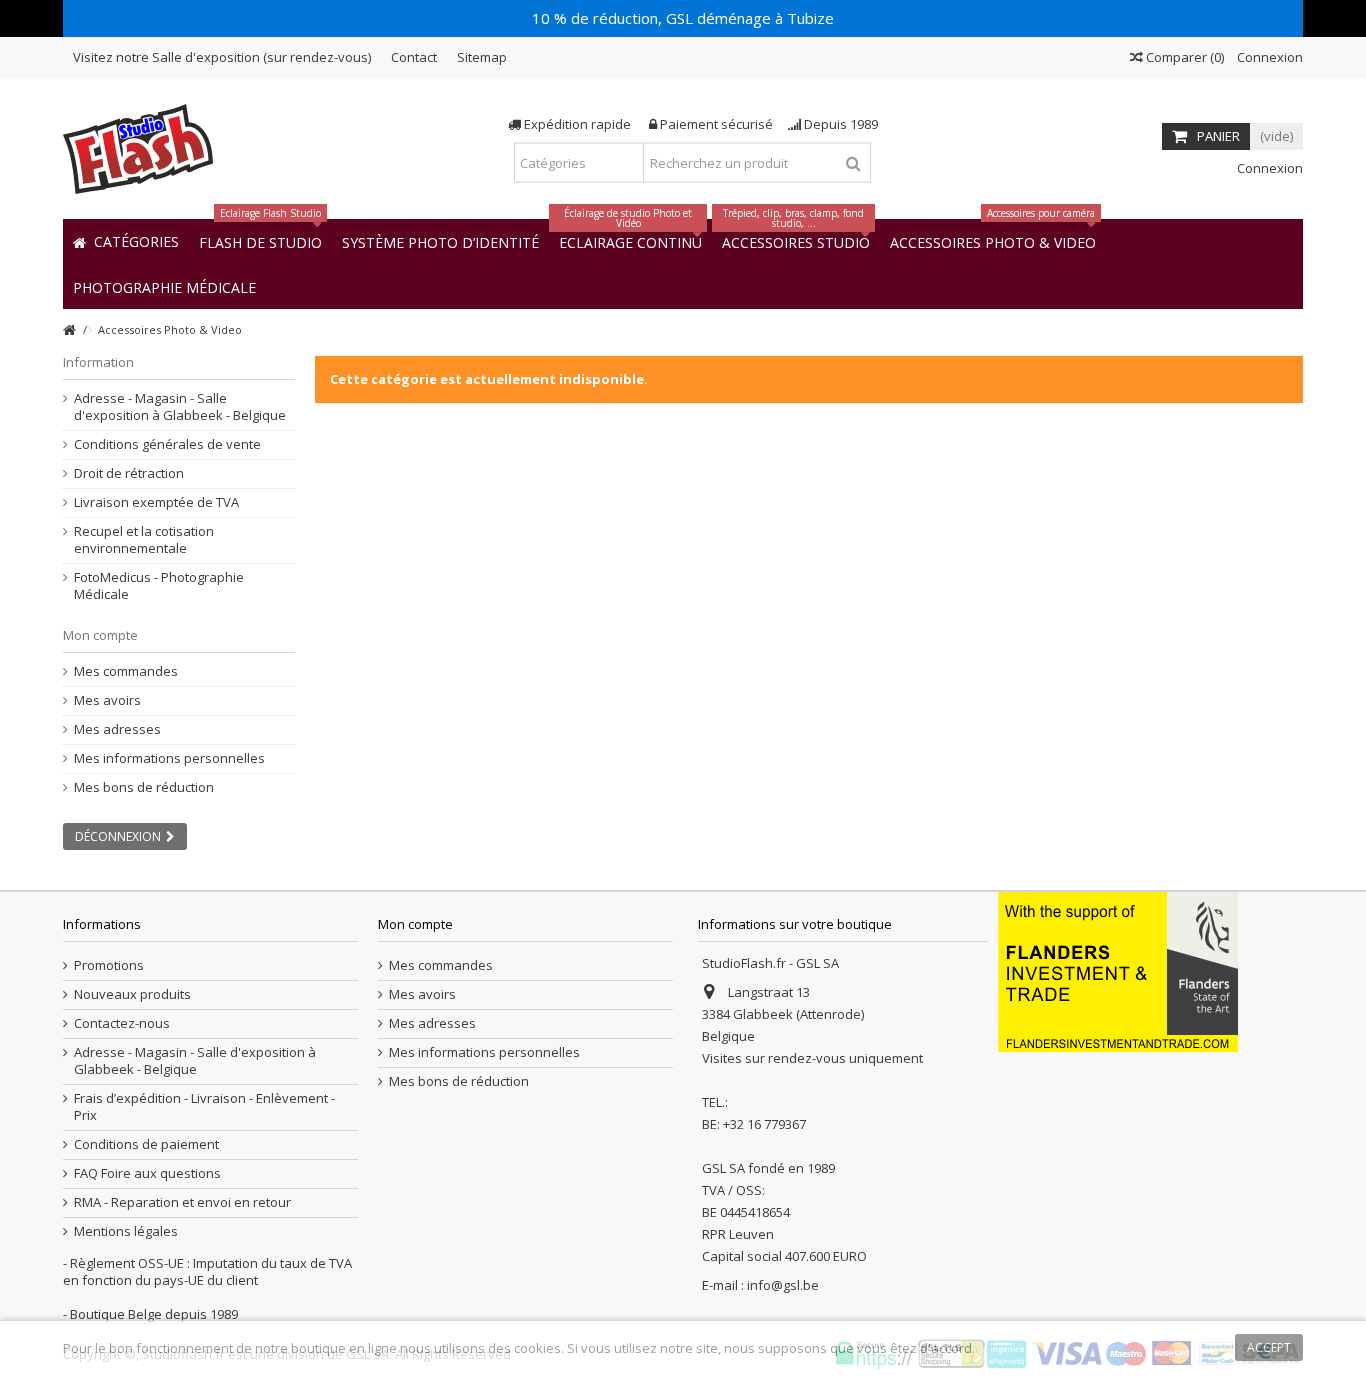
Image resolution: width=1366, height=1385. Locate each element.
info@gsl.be (783, 1285)
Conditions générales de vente (167, 444)
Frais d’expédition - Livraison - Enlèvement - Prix (204, 1107)
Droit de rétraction (129, 473)
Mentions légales (126, 1231)
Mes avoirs (107, 700)
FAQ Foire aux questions (147, 1173)
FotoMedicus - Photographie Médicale (159, 586)
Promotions (109, 965)
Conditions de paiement (146, 1144)
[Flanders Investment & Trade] (1118, 970)
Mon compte (100, 635)
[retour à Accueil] (69, 330)
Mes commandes (126, 671)
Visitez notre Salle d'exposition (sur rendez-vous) (222, 57)
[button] (164, 286)
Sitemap (482, 57)
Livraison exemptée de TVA (156, 502)
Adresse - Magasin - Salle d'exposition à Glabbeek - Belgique (180, 407)
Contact (414, 57)
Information (98, 362)
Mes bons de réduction (144, 787)
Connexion (1268, 57)
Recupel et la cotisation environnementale (144, 540)
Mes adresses (117, 729)
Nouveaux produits (132, 994)
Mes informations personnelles (169, 758)
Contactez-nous (122, 1023)
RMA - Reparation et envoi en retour (182, 1202)
